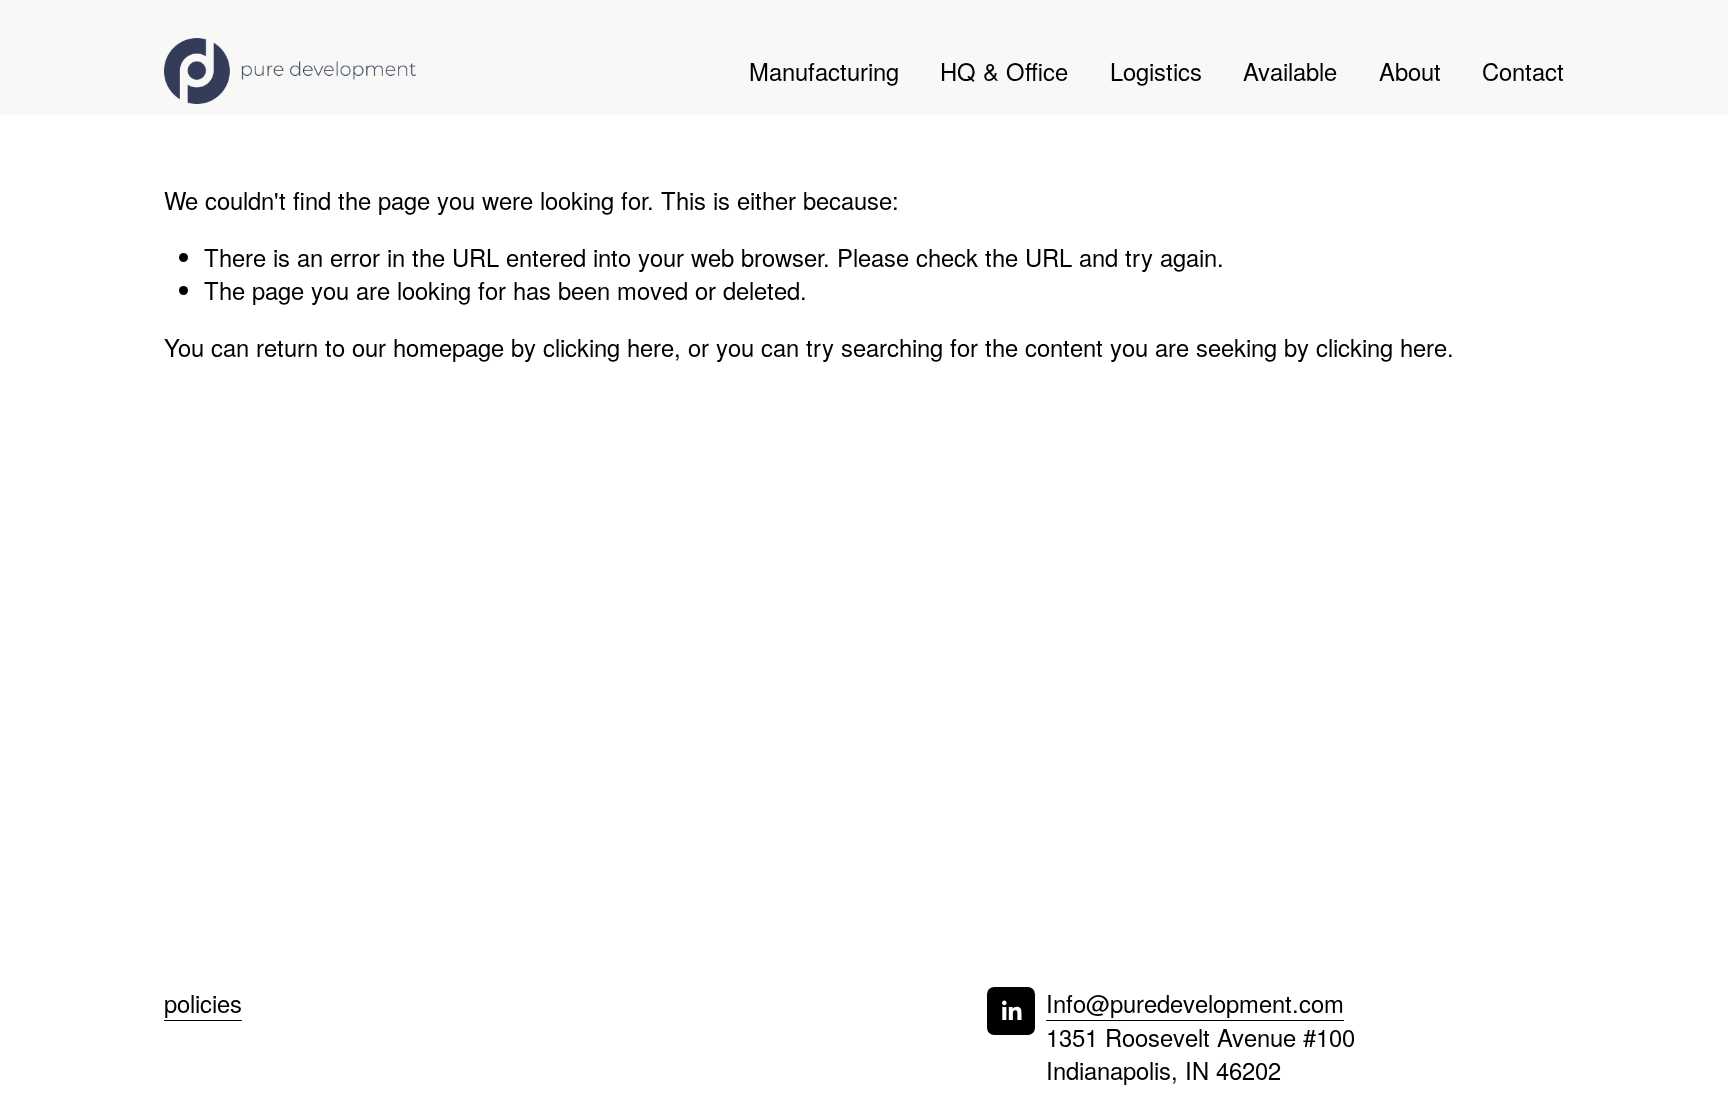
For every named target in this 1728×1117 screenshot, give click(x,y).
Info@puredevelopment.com (1195, 1003)
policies (203, 1003)
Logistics (1156, 71)
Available (1290, 71)
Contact (1523, 71)
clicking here (608, 347)
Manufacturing (824, 71)
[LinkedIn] (1011, 1011)
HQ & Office (1004, 71)
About (1410, 71)
